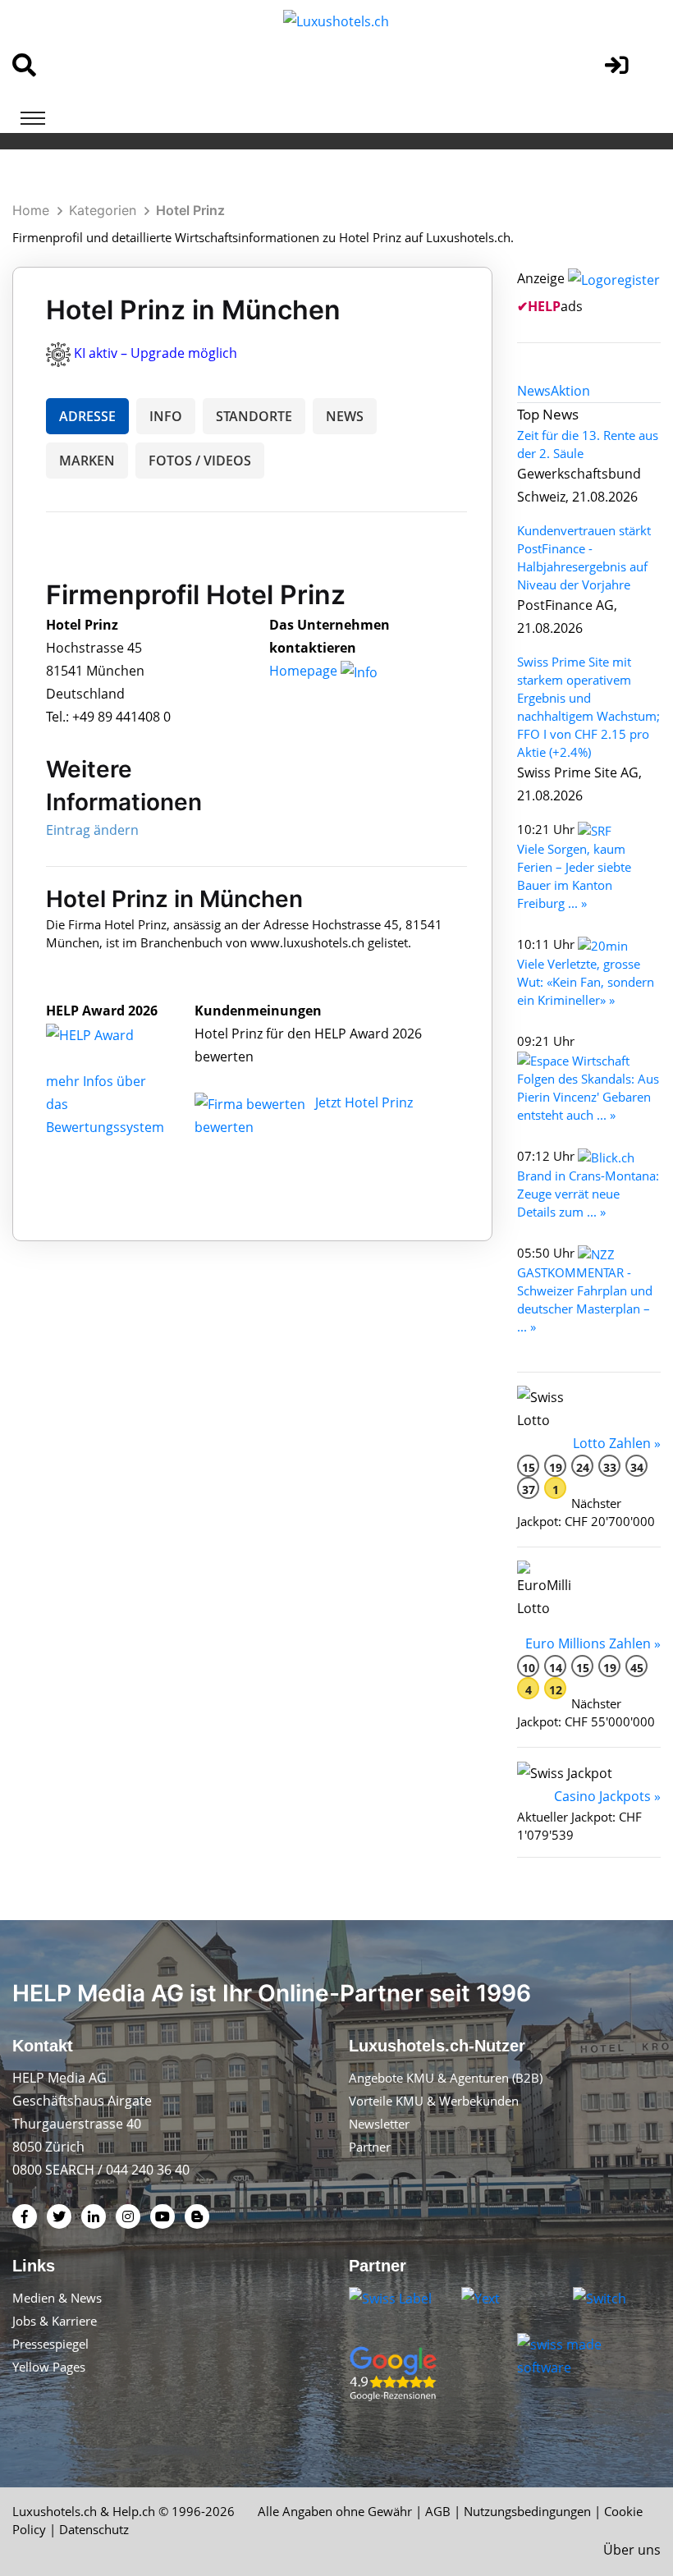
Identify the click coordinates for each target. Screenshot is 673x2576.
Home (31, 210)
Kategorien (103, 210)
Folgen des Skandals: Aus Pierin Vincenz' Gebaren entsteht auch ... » (588, 1097)
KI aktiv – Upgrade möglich (156, 353)
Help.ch (134, 2511)
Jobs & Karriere (55, 2321)
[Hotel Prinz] (108, 1034)
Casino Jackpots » (607, 1796)
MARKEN (87, 461)
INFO (166, 416)
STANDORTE (254, 416)
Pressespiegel (50, 2344)
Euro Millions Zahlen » (593, 1643)
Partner (370, 2147)
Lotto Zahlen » (617, 1443)
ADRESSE (87, 416)
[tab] (534, 391)
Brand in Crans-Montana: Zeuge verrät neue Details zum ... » (588, 1194)
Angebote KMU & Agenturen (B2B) (446, 2078)
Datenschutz (94, 2529)
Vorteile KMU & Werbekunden (434, 2101)
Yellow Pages (49, 2367)
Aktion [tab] (570, 391)
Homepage (305, 671)
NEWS (345, 416)
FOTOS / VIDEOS (200, 461)
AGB (438, 2511)
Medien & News (57, 2298)
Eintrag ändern (92, 830)
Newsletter (379, 2124)
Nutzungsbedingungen (527, 2511)
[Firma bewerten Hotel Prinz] (252, 1102)
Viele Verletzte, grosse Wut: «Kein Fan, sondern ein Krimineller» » (586, 982)
